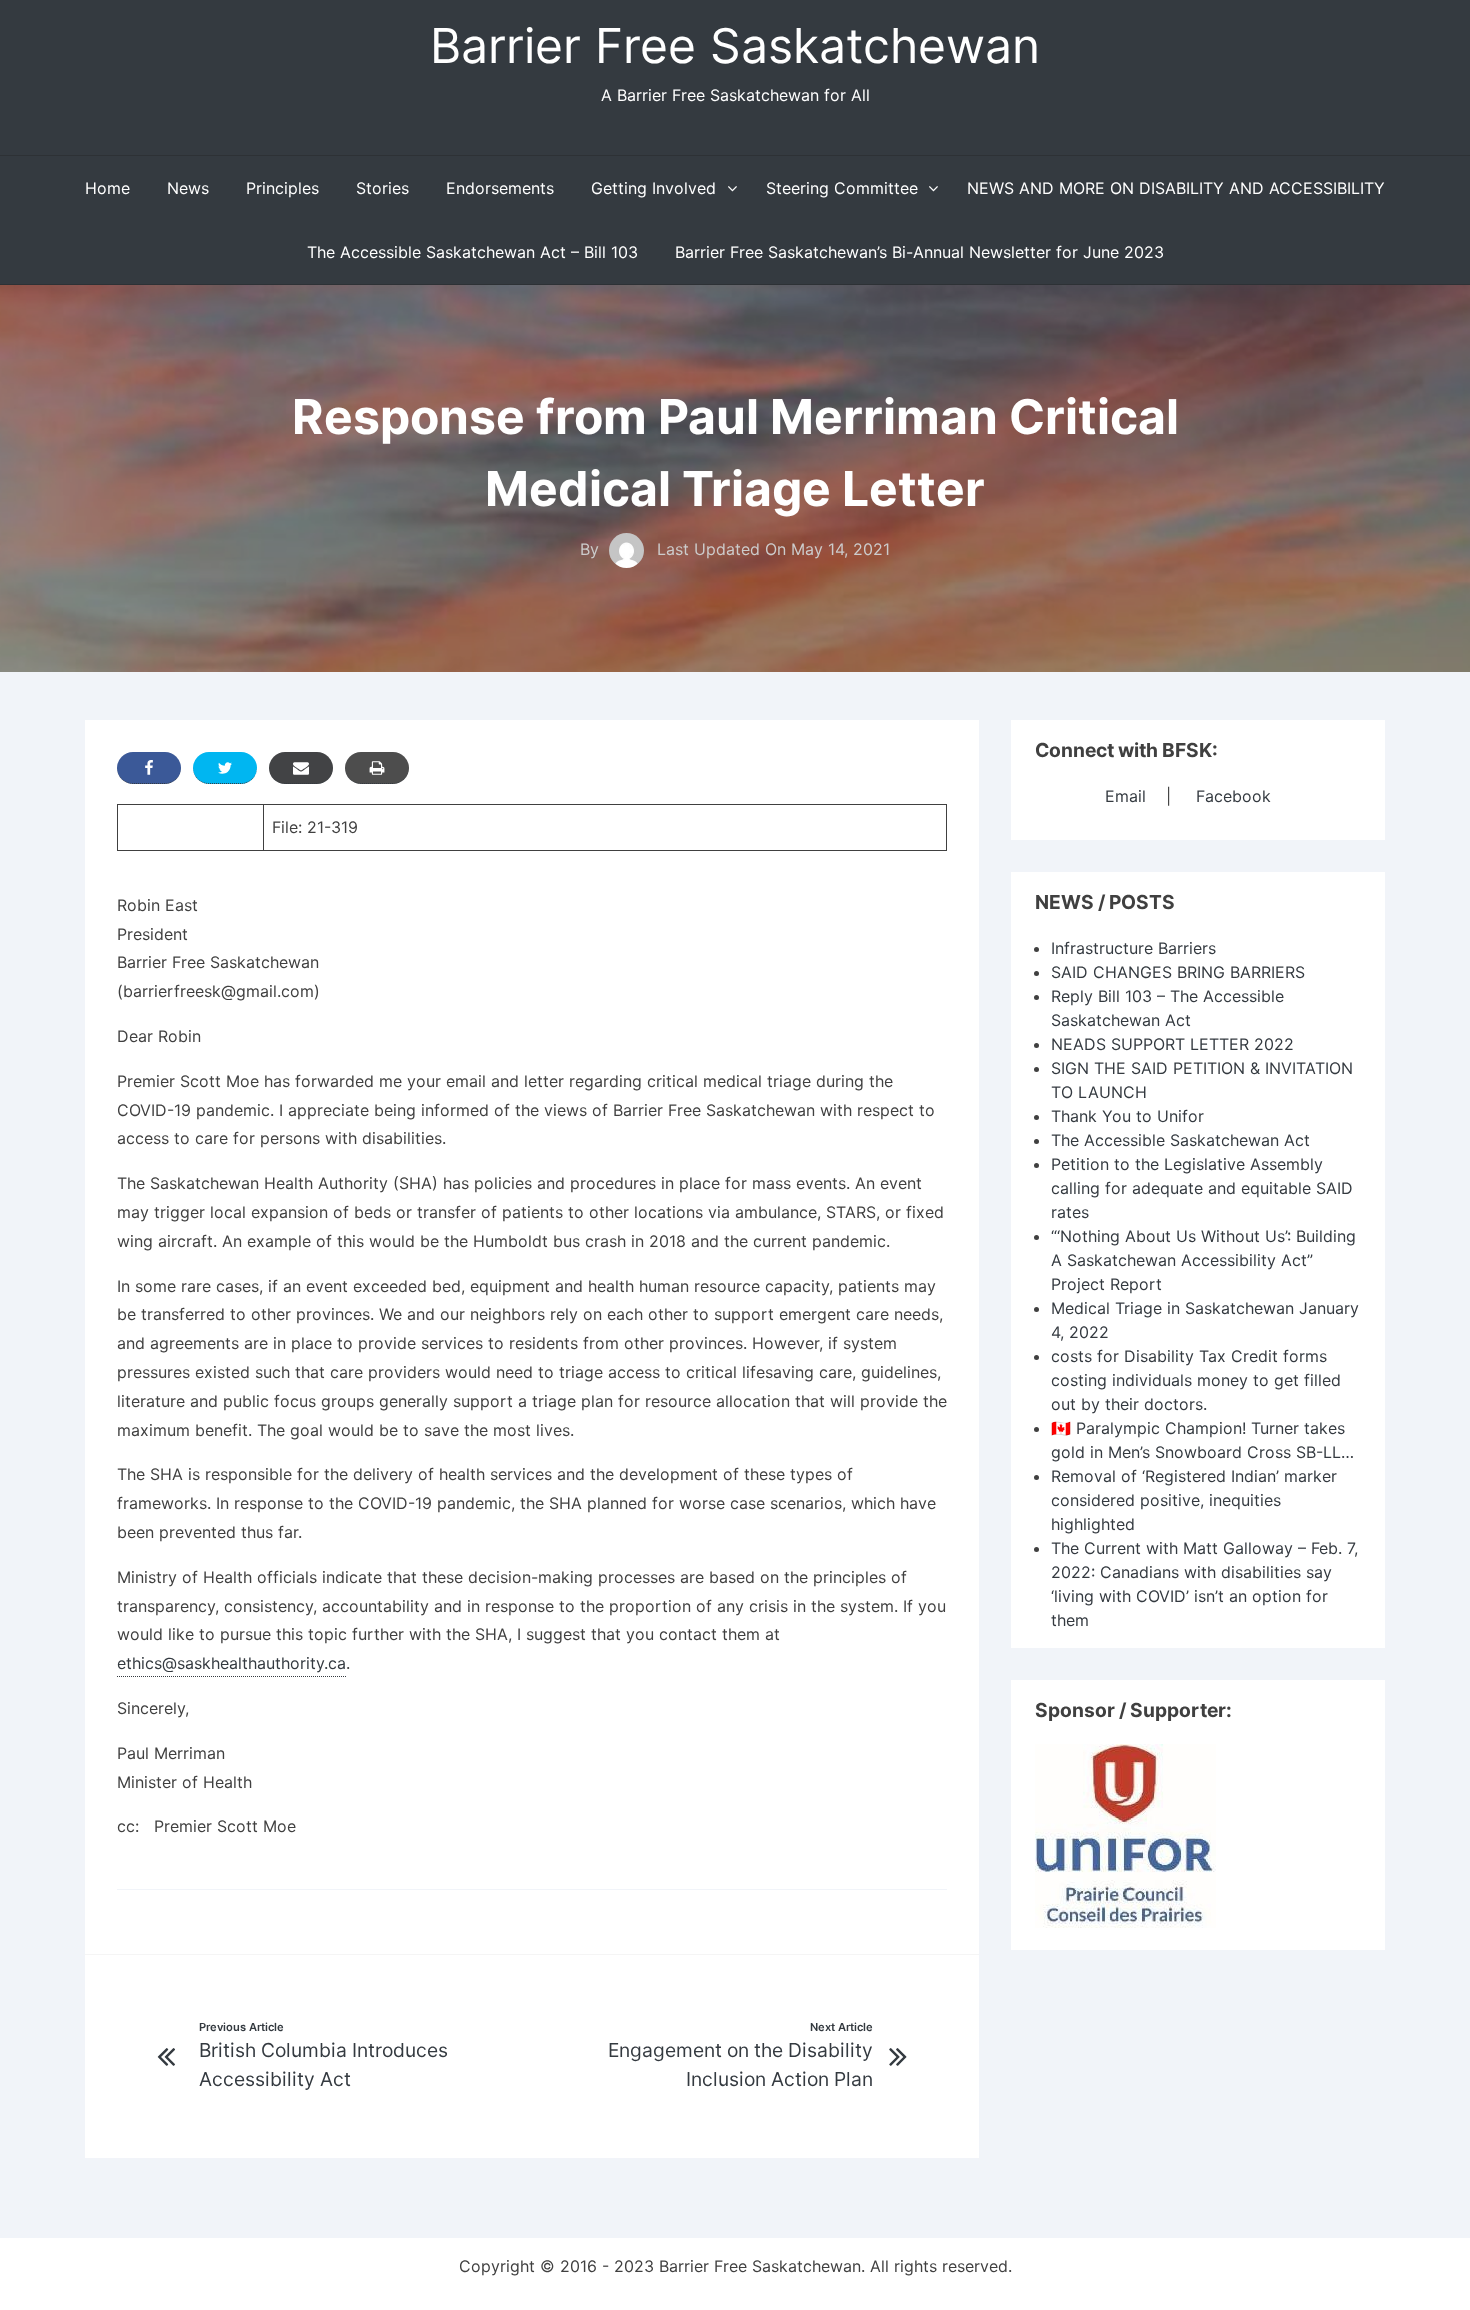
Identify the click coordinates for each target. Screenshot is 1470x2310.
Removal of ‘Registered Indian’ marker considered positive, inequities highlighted (1194, 1500)
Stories (382, 188)
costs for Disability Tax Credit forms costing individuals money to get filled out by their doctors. (1196, 1380)
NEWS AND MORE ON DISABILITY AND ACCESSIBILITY (1176, 188)
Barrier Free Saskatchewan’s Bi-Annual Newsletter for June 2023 (919, 252)
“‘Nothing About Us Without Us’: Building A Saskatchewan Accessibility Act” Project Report (1203, 1260)
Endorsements (500, 188)
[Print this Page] (377, 768)
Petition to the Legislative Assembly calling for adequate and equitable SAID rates (1202, 1188)
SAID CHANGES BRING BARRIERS (1178, 972)
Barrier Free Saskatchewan (735, 45)
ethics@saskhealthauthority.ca (231, 1663)
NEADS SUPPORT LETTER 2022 (1172, 1044)
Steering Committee (842, 188)
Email (1125, 796)
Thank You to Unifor (1127, 1116)
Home (107, 188)
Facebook (1233, 796)
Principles (282, 188)
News (188, 188)
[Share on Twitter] (225, 768)
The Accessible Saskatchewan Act (1180, 1140)
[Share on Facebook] (149, 768)
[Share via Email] (301, 768)
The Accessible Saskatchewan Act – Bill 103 (472, 252)
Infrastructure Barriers (1133, 948)
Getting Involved (653, 188)
